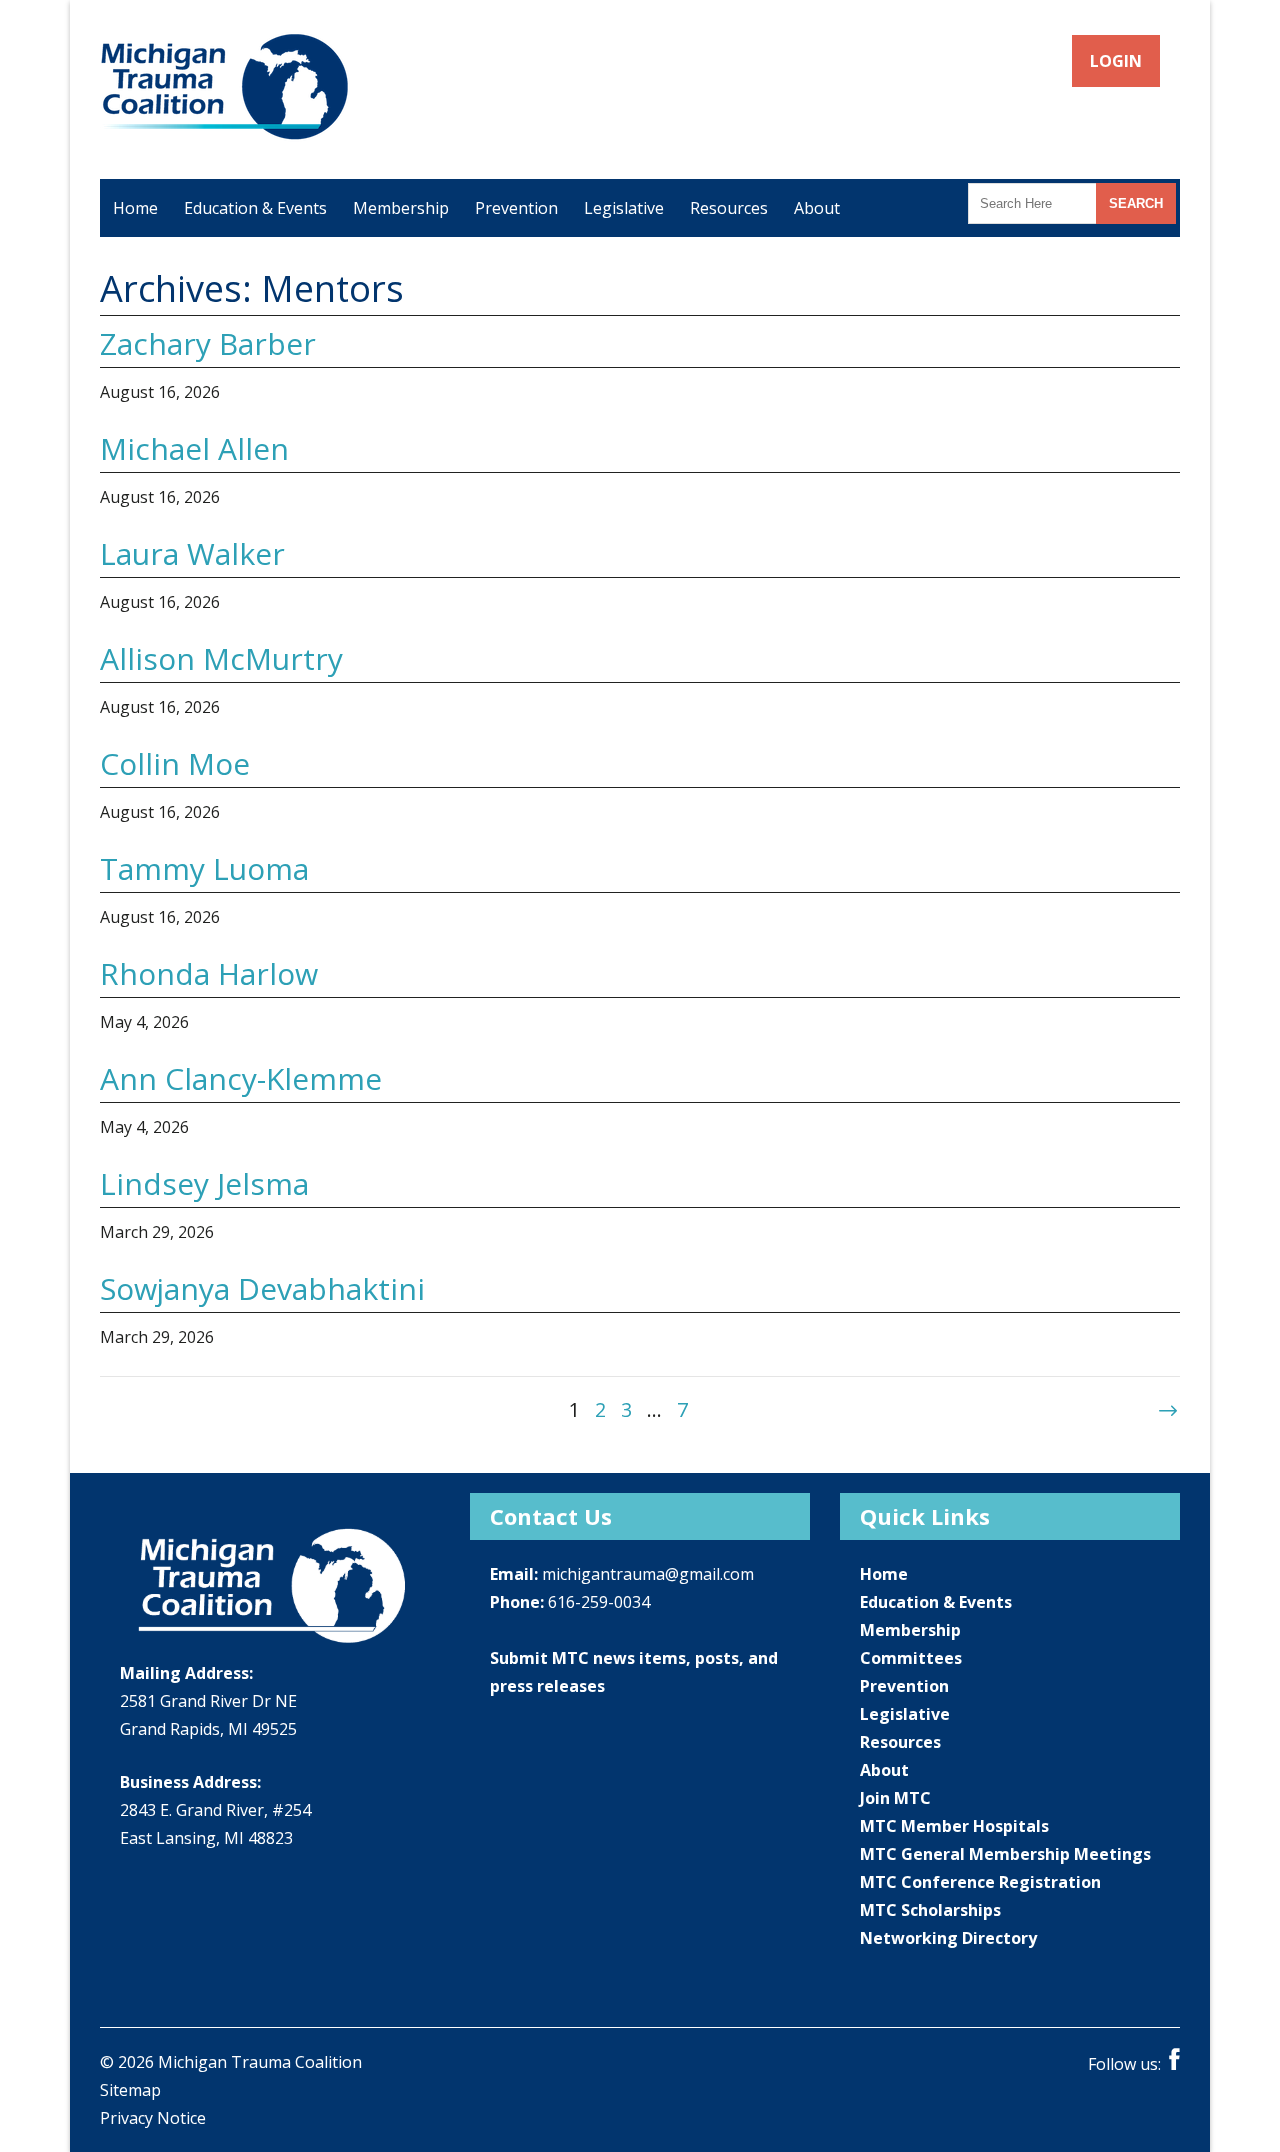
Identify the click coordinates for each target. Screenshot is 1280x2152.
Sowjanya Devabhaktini (262, 1288)
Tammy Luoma (204, 868)
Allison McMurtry (221, 658)
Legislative (624, 208)
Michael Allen (194, 448)
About (817, 208)
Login (1117, 61)
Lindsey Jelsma (204, 1183)
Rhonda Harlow (209, 973)
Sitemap (130, 2090)
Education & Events (255, 208)
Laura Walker (192, 553)
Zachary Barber (208, 343)
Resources (729, 208)
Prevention (516, 208)
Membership (401, 208)
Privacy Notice (153, 2118)
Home (135, 208)
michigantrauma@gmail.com (648, 1574)
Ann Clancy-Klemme (241, 1078)
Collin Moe (175, 763)
